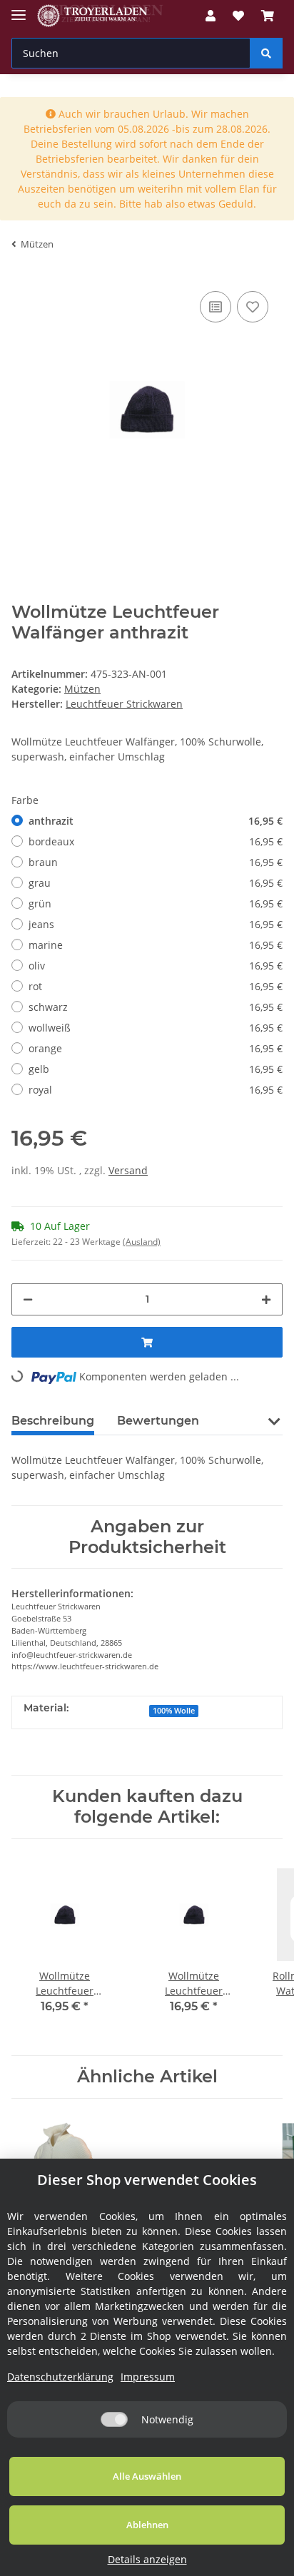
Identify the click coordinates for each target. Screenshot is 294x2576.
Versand (128, 1170)
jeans (156, 924)
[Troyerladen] (100, 16)
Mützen (82, 689)
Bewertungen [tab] (158, 1421)
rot (156, 986)
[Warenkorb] (268, 16)
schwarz (156, 1007)
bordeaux (156, 841)
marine (156, 945)
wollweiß (156, 1028)
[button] (211, 16)
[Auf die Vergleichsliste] (216, 307)
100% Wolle (174, 1711)
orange (156, 1048)
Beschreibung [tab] (53, 1421)
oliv (156, 966)
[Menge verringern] (28, 1299)
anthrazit (156, 821)
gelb (156, 1069)
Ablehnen (147, 2525)
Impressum (148, 2377)
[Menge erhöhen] (266, 1299)
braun (156, 862)
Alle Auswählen (147, 2476)
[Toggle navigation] (19, 9)
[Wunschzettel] (238, 16)
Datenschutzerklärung (60, 2377)
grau (156, 883)
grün (156, 903)
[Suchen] (266, 53)
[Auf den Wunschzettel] (253, 307)
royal (156, 1090)
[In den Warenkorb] (147, 1342)
